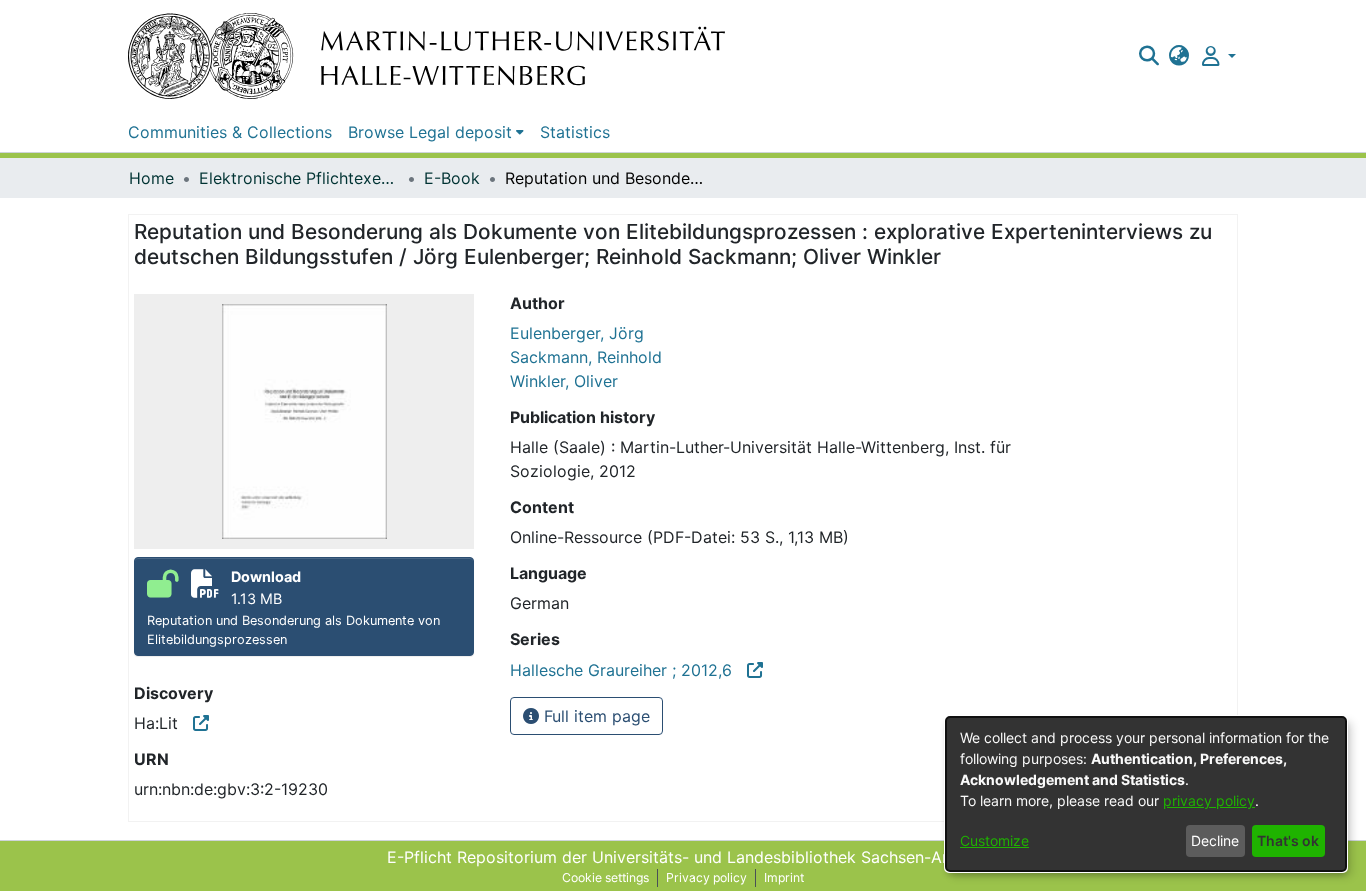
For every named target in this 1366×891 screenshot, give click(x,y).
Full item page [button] (594, 716)
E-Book (452, 178)
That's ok (1288, 840)
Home (151, 178)
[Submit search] (1148, 56)
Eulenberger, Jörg (577, 333)
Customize (994, 840)
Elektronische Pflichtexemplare (299, 178)
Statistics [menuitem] (575, 132)
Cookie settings (605, 877)
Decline (1215, 840)
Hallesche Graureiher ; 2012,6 (628, 670)
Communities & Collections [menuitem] (230, 132)
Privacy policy (706, 877)
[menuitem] (1179, 56)
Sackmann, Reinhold (586, 357)
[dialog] (1146, 794)
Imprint (784, 877)
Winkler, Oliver (564, 381)
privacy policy (1209, 800)
